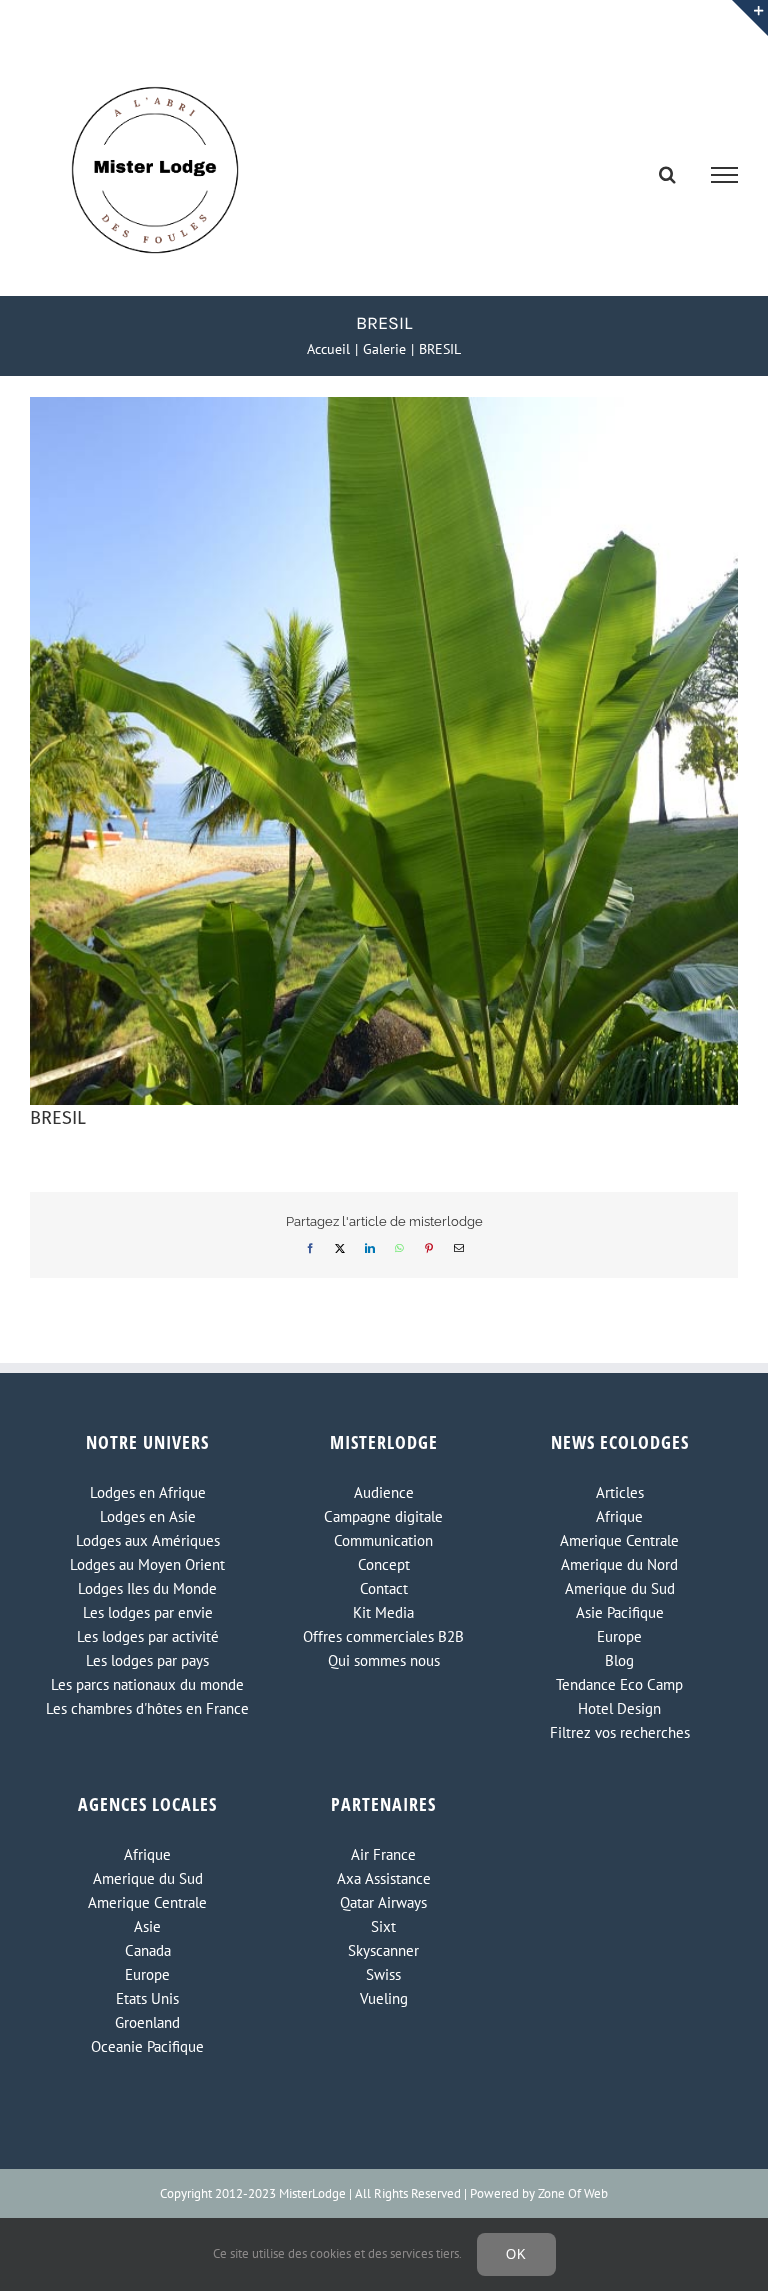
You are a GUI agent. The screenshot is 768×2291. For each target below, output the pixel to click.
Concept (384, 1564)
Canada (148, 1950)
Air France (383, 1854)
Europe (619, 1636)
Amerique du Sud (620, 1588)
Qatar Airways (383, 1902)
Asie (147, 1926)
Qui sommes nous (384, 1660)
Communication (383, 1540)
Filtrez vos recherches (620, 1732)
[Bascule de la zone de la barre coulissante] (750, 18)
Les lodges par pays (147, 1660)
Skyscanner (383, 1950)
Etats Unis (147, 1998)
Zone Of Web (573, 2193)
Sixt (383, 1926)
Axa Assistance (384, 1878)
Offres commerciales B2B (383, 1636)
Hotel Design (619, 1708)
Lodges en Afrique (148, 1492)
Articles (620, 1492)
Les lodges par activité (148, 1636)
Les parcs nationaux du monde (147, 1684)
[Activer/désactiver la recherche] (667, 174)
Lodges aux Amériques (148, 1540)
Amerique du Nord (619, 1564)
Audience (384, 1492)
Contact (384, 1588)
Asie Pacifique (620, 1612)
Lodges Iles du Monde (147, 1588)
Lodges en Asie (148, 1516)
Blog (619, 1660)
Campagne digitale (383, 1516)
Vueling (384, 1998)
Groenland (147, 2022)
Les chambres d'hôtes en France (147, 1708)
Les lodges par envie (148, 1612)
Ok (516, 2254)
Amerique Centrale (619, 1540)
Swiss (383, 1974)
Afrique (619, 1516)
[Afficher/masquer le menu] (725, 175)
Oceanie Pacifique (147, 2046)
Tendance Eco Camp (619, 1684)
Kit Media (383, 1612)
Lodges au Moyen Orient (147, 1564)
